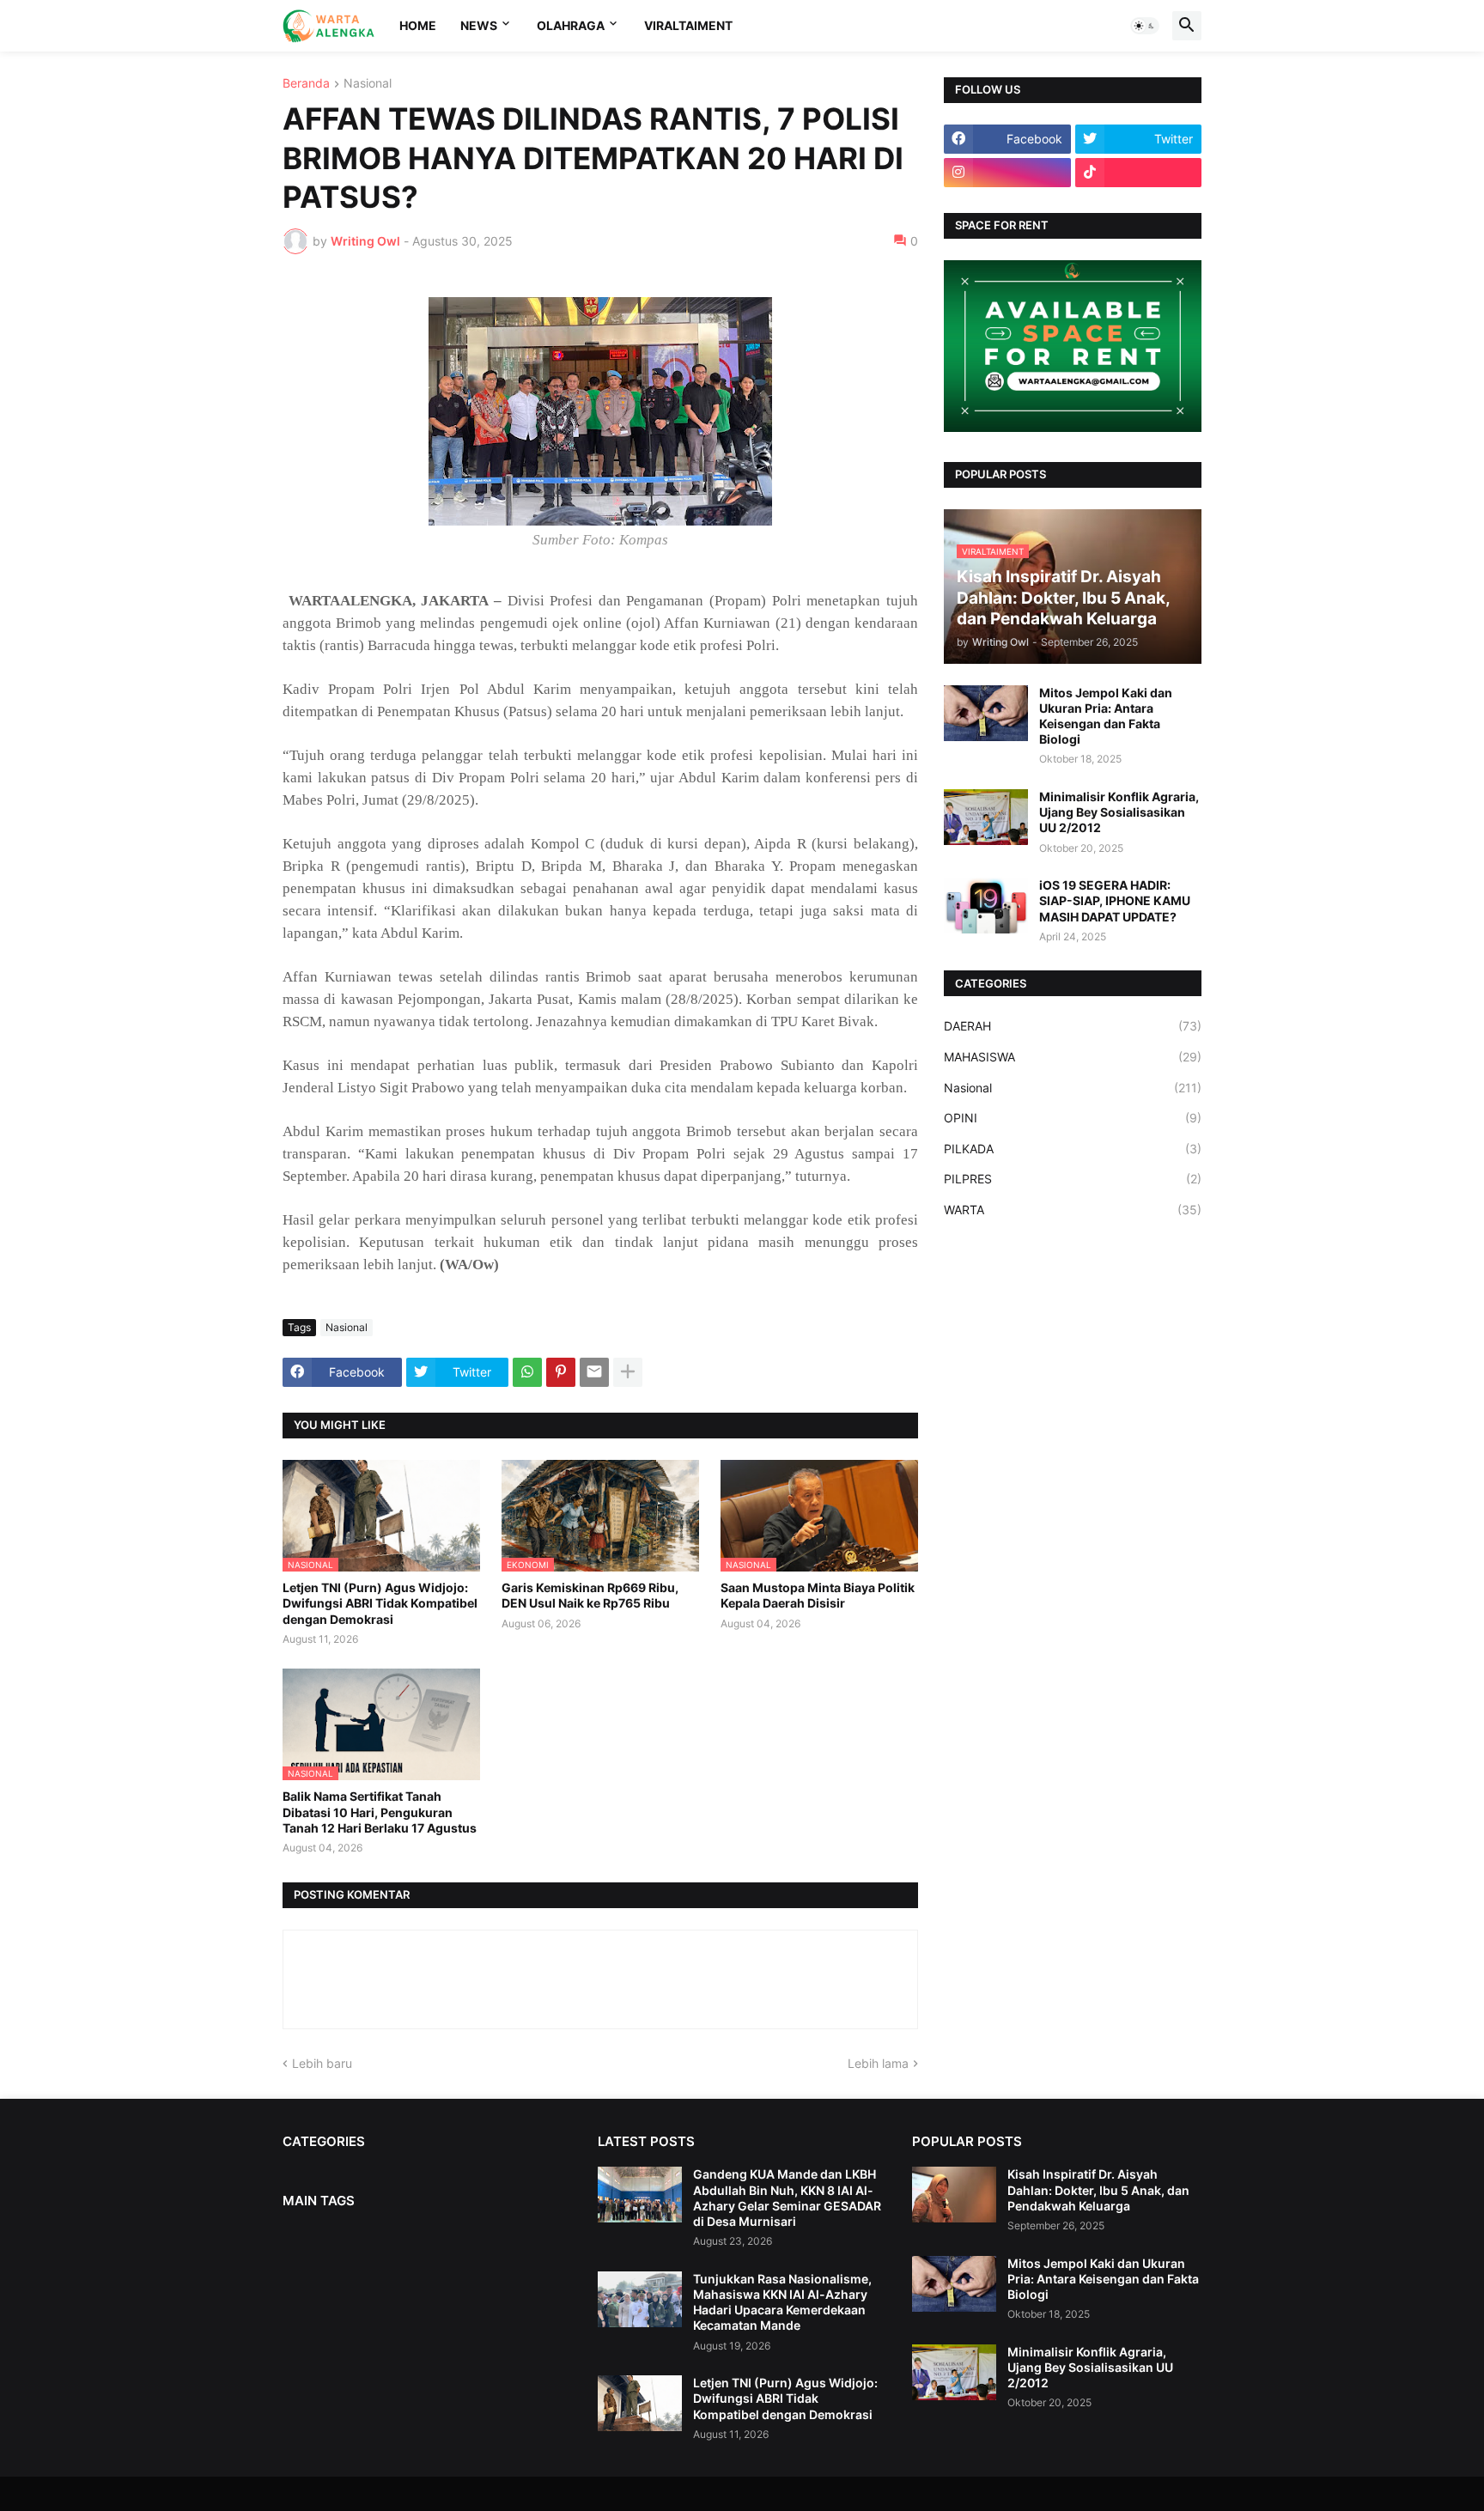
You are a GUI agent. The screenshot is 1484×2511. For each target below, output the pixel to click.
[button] (1145, 26)
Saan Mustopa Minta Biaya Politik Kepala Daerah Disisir (818, 1595)
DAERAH (1073, 1026)
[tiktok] (1139, 173)
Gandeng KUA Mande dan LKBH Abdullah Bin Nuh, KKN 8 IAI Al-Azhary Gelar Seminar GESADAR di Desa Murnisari (787, 2198)
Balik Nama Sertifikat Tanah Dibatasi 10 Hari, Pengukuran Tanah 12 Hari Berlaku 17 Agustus (380, 1812)
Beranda (306, 84)
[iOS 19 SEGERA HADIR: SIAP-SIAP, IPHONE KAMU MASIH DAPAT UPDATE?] (986, 906)
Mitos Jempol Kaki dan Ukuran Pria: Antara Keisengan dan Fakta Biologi (1106, 716)
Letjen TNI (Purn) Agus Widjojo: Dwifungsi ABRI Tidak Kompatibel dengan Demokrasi (380, 1603)
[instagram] (1007, 173)
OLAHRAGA (571, 25)
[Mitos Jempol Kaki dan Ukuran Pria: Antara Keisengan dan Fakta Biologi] (986, 713)
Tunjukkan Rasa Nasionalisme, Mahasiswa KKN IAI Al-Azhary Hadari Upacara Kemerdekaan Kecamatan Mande (782, 2302)
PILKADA (1073, 1149)
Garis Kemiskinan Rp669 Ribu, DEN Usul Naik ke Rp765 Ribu (590, 1595)
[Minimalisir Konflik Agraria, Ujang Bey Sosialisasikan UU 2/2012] (986, 817)
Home (418, 25)
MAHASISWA (1073, 1057)
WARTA (1073, 1210)
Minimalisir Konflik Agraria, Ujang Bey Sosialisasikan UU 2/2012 (1119, 812)
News (479, 25)
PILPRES (1073, 1179)
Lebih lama (878, 2063)
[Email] (594, 1372)
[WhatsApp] (527, 1372)
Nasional (368, 84)
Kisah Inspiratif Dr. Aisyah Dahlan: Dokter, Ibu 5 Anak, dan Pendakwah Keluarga (1098, 2189)
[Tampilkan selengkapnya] (628, 1372)
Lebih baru (322, 2063)
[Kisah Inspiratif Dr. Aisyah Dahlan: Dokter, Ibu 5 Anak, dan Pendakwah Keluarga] (954, 2195)
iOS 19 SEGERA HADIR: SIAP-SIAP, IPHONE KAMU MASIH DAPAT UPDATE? (1115, 900)
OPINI (1073, 1118)
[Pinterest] (561, 1372)
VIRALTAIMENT (688, 25)
